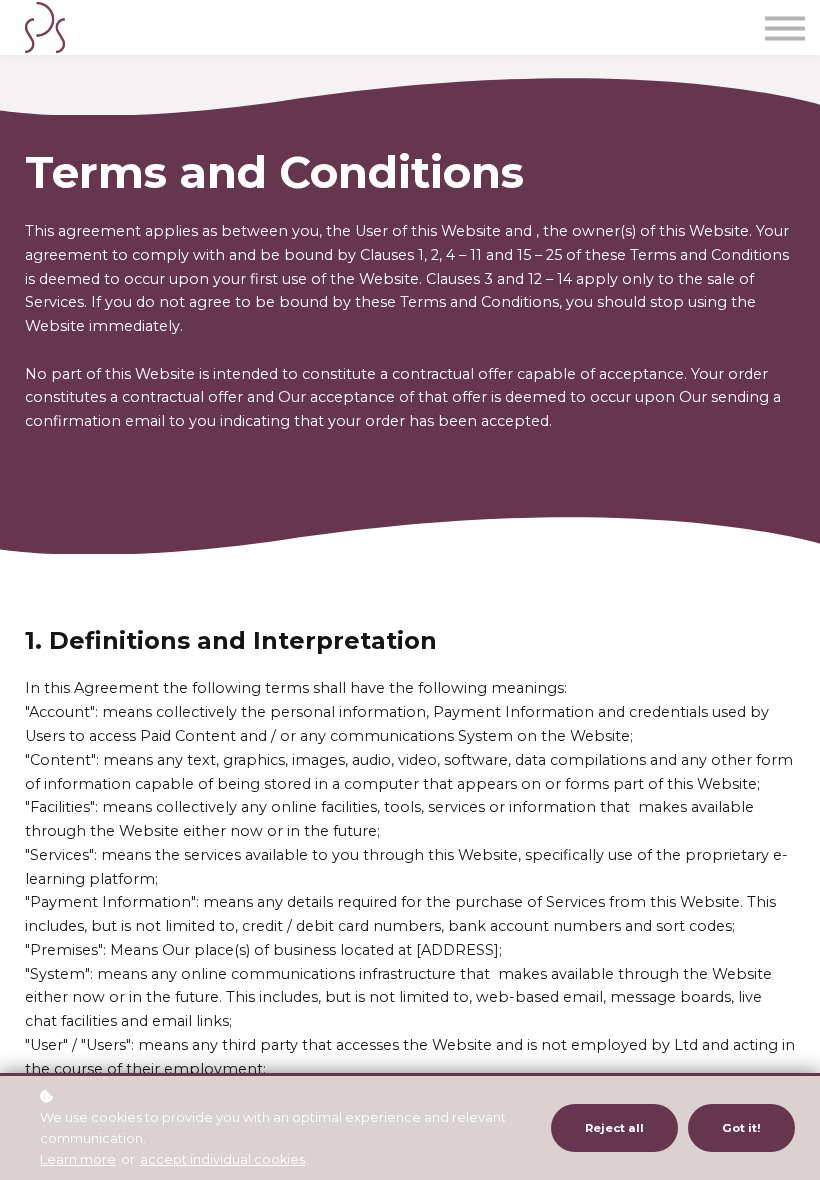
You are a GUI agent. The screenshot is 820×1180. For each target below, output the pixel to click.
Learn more (78, 1159)
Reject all (614, 1128)
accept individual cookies (222, 1159)
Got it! (741, 1128)
